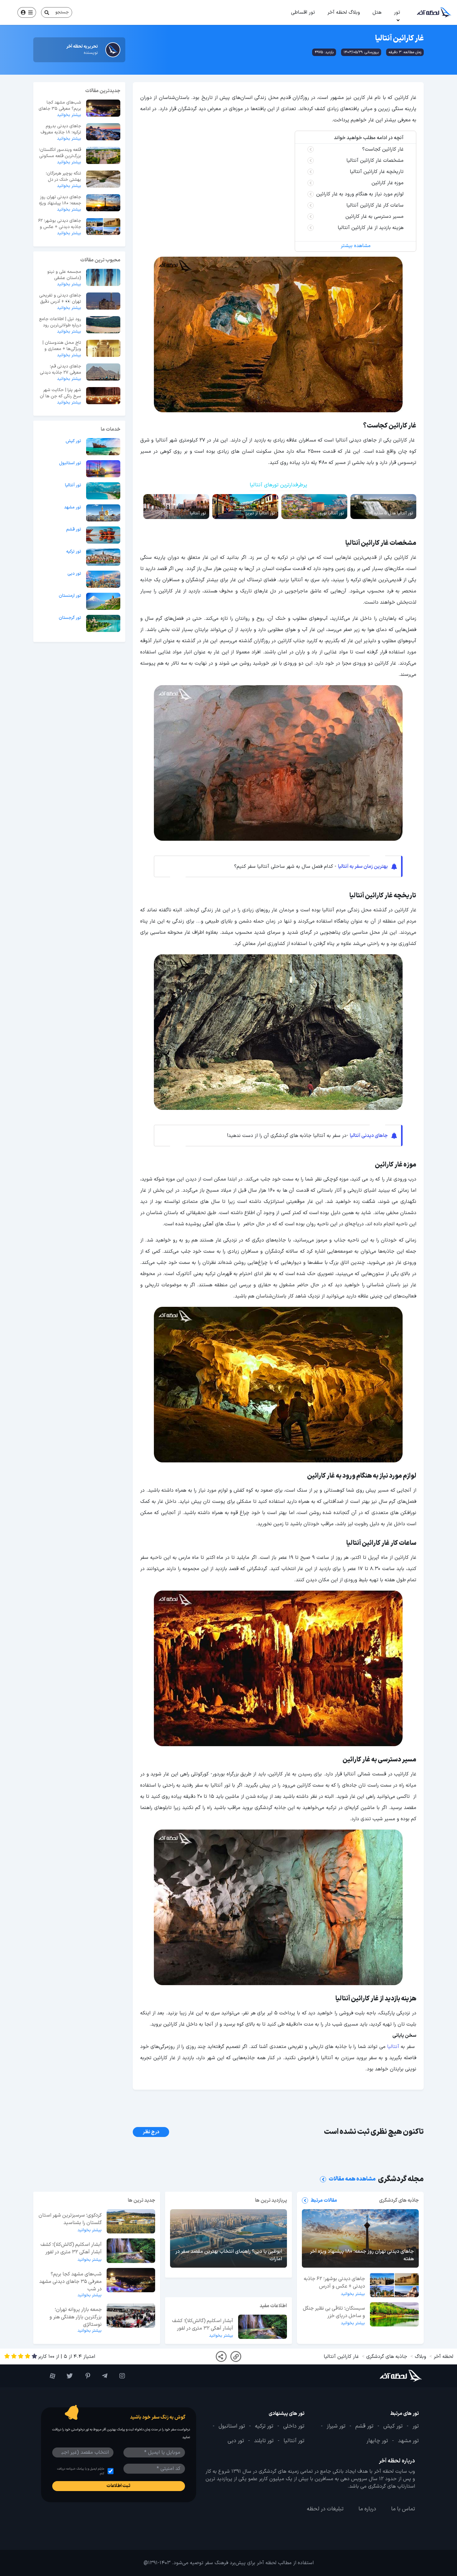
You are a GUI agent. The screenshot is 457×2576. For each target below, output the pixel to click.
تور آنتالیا (73, 485)
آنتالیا (393, 2047)
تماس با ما (403, 2509)
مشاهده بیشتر (356, 246)
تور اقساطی (303, 12)
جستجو (62, 12)
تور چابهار (377, 2441)
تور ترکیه (74, 552)
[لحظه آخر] (390, 2376)
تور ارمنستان (70, 596)
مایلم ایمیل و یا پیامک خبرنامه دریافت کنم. (81, 2471)
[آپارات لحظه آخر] (50, 2376)
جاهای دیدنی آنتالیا (369, 1136)
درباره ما (367, 2509)
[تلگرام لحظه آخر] (102, 2376)
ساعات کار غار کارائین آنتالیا (375, 205)
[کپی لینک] (236, 2356)
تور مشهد (73, 507)
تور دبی (74, 574)
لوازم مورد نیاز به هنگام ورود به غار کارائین (360, 194)
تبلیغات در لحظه (325, 2509)
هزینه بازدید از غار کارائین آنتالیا (371, 228)
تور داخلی (294, 2426)
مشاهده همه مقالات (352, 2179)
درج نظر (151, 2132)
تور (397, 12)
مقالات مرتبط (324, 2200)
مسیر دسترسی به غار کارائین (374, 217)
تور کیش (73, 441)
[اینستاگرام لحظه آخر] (119, 2376)
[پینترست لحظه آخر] (85, 2376)
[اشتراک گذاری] (221, 2356)
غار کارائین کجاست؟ (383, 149)
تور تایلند (264, 2441)
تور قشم (74, 530)
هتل (377, 12)
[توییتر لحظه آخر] (67, 2376)
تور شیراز (336, 2426)
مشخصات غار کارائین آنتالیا (375, 161)
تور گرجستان (70, 618)
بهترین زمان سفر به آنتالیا (363, 867)
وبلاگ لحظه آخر (344, 12)
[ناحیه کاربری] (27, 12)
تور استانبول (70, 463)
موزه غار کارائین (388, 183)
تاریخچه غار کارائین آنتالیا (377, 172)
